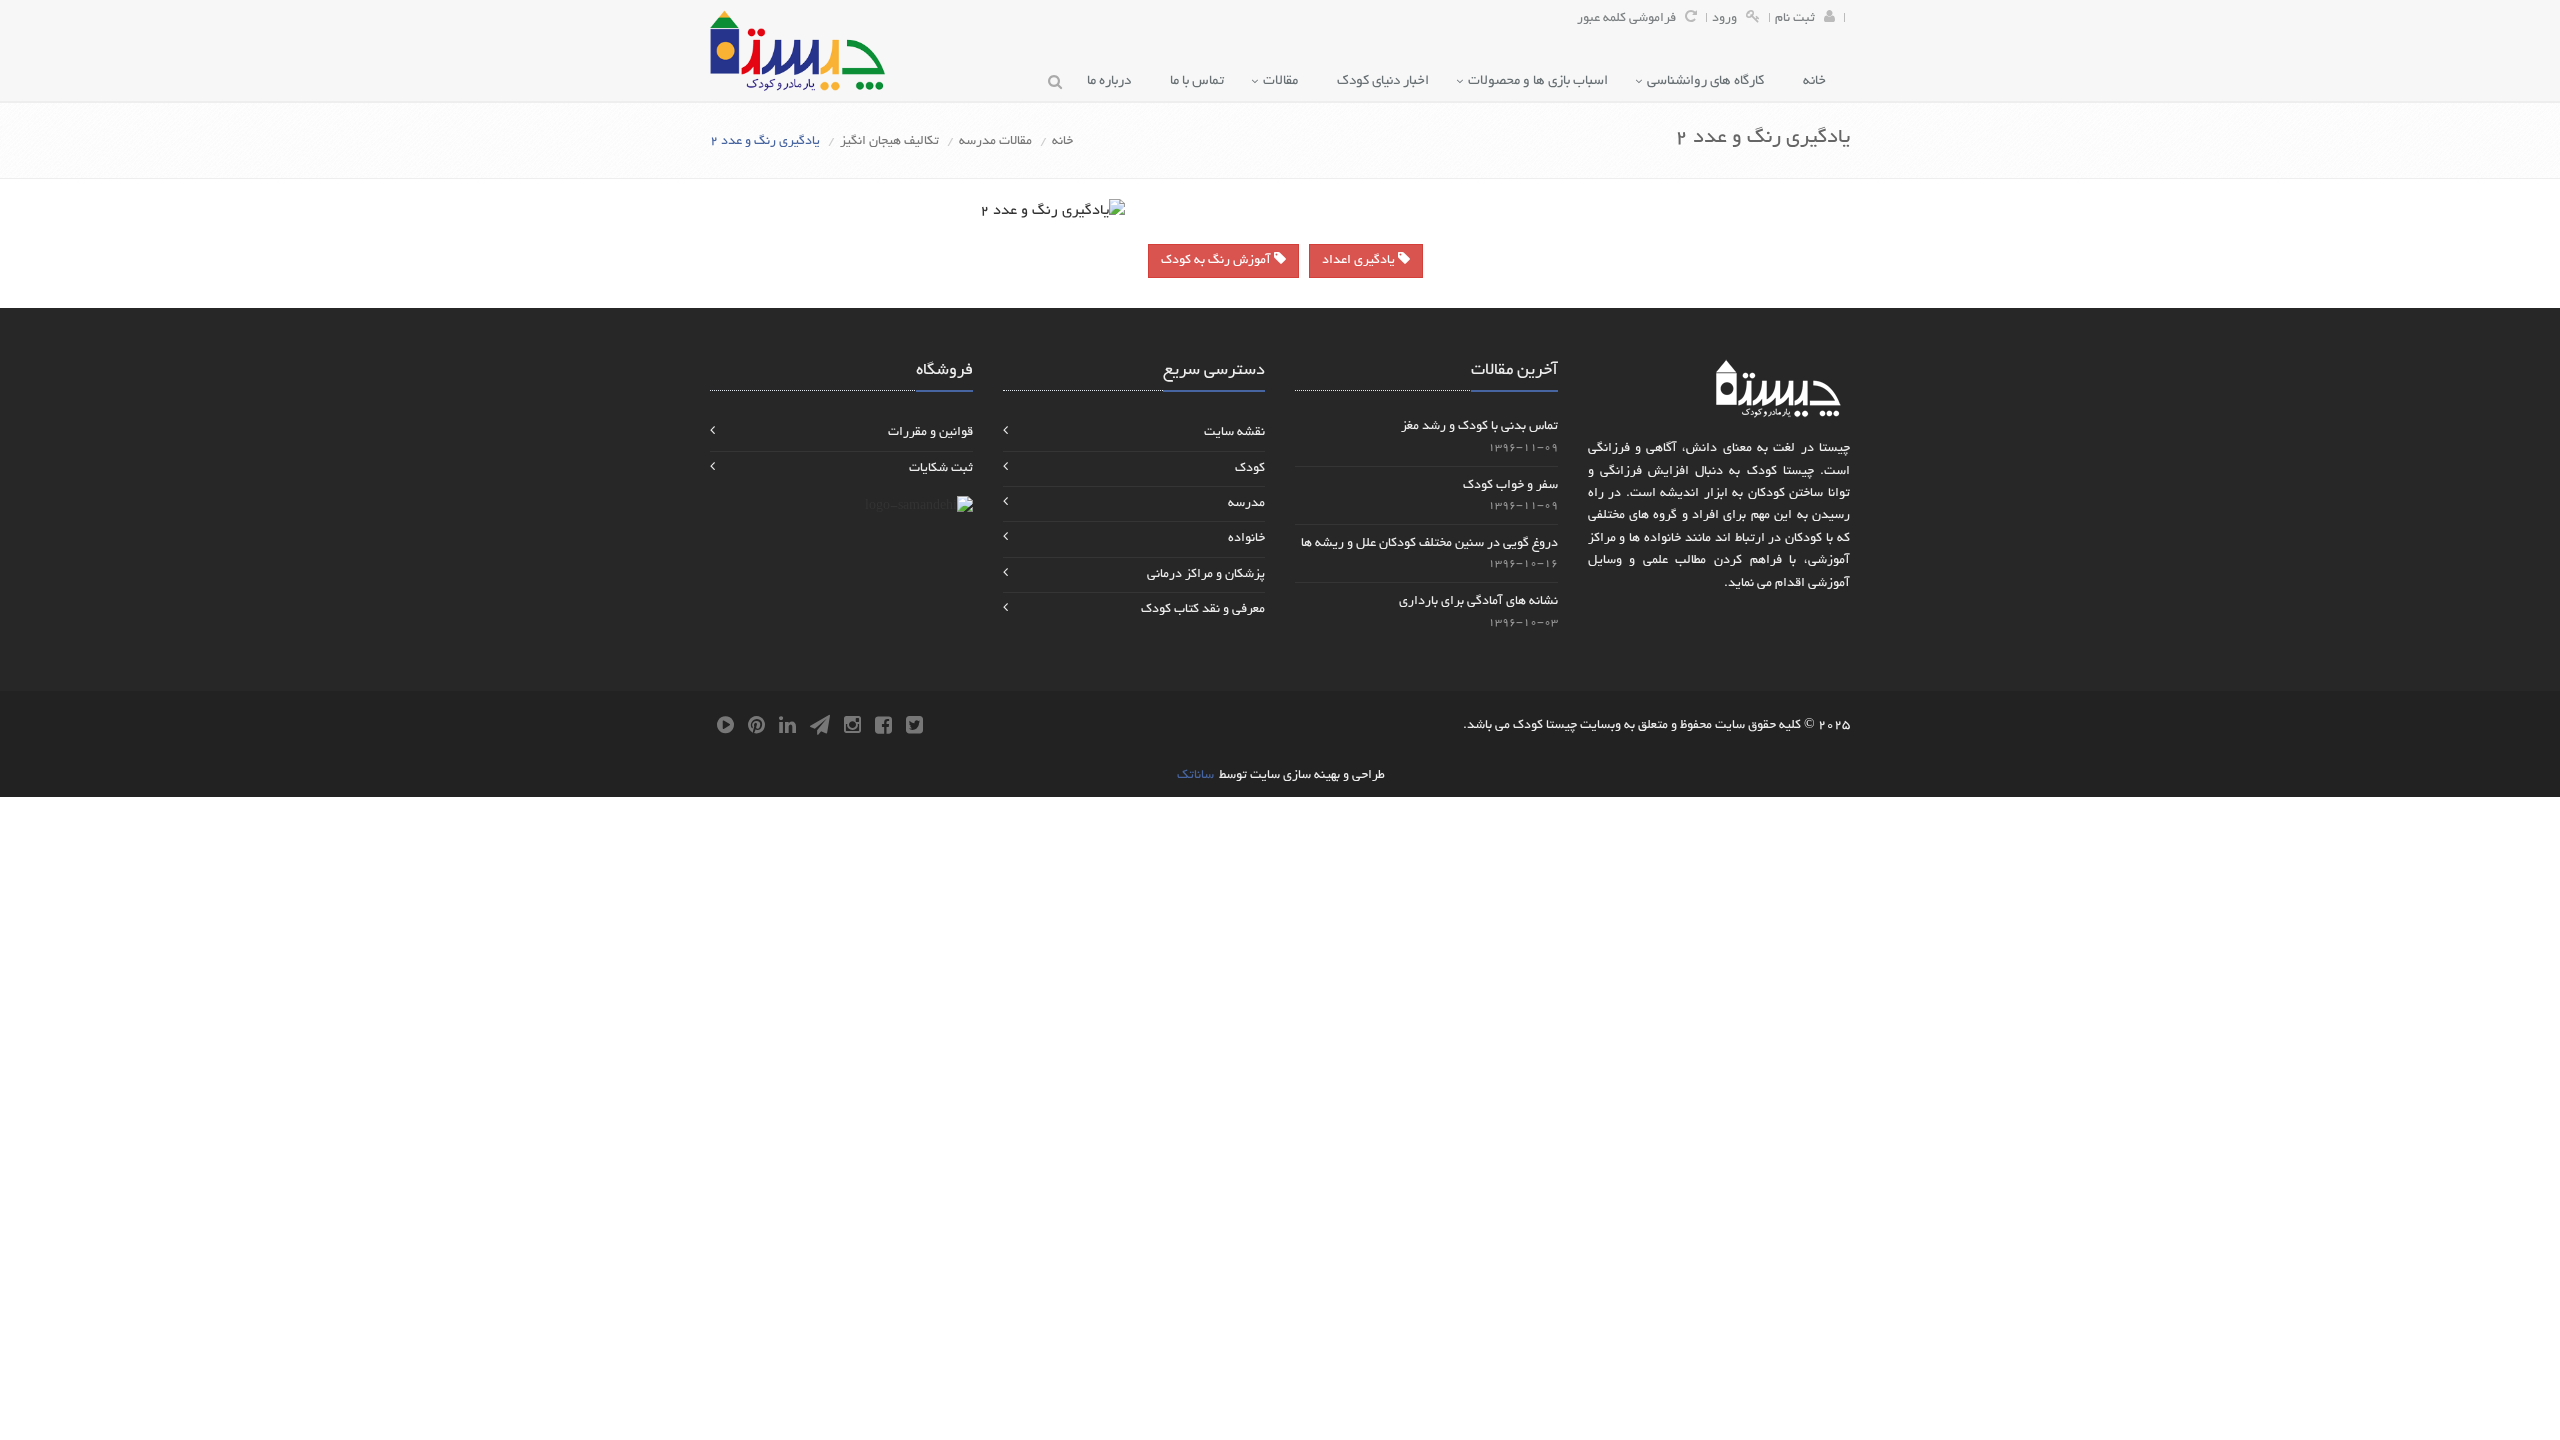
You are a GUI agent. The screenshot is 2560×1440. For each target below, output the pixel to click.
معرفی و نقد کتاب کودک (1203, 610)
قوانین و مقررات (930, 433)
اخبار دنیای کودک (1387, 81)
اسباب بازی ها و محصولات (1542, 81)
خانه (1819, 81)
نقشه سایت (1234, 433)
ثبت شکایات (941, 469)
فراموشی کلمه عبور (1626, 19)
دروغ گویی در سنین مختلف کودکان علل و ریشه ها (1429, 544)
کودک (1250, 469)
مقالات (1285, 81)
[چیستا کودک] (797, 50)
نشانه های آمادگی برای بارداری (1478, 602)
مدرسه (1246, 504)
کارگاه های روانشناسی (1710, 81)
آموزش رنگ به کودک (1217, 261)
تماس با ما (1201, 81)
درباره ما (1113, 81)
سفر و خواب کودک (1510, 486)
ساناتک (1195, 776)
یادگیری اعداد (1360, 261)
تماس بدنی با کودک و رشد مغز (1479, 427)
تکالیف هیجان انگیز (889, 142)
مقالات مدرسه (995, 142)
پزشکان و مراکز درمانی (1206, 575)
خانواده (1246, 539)
